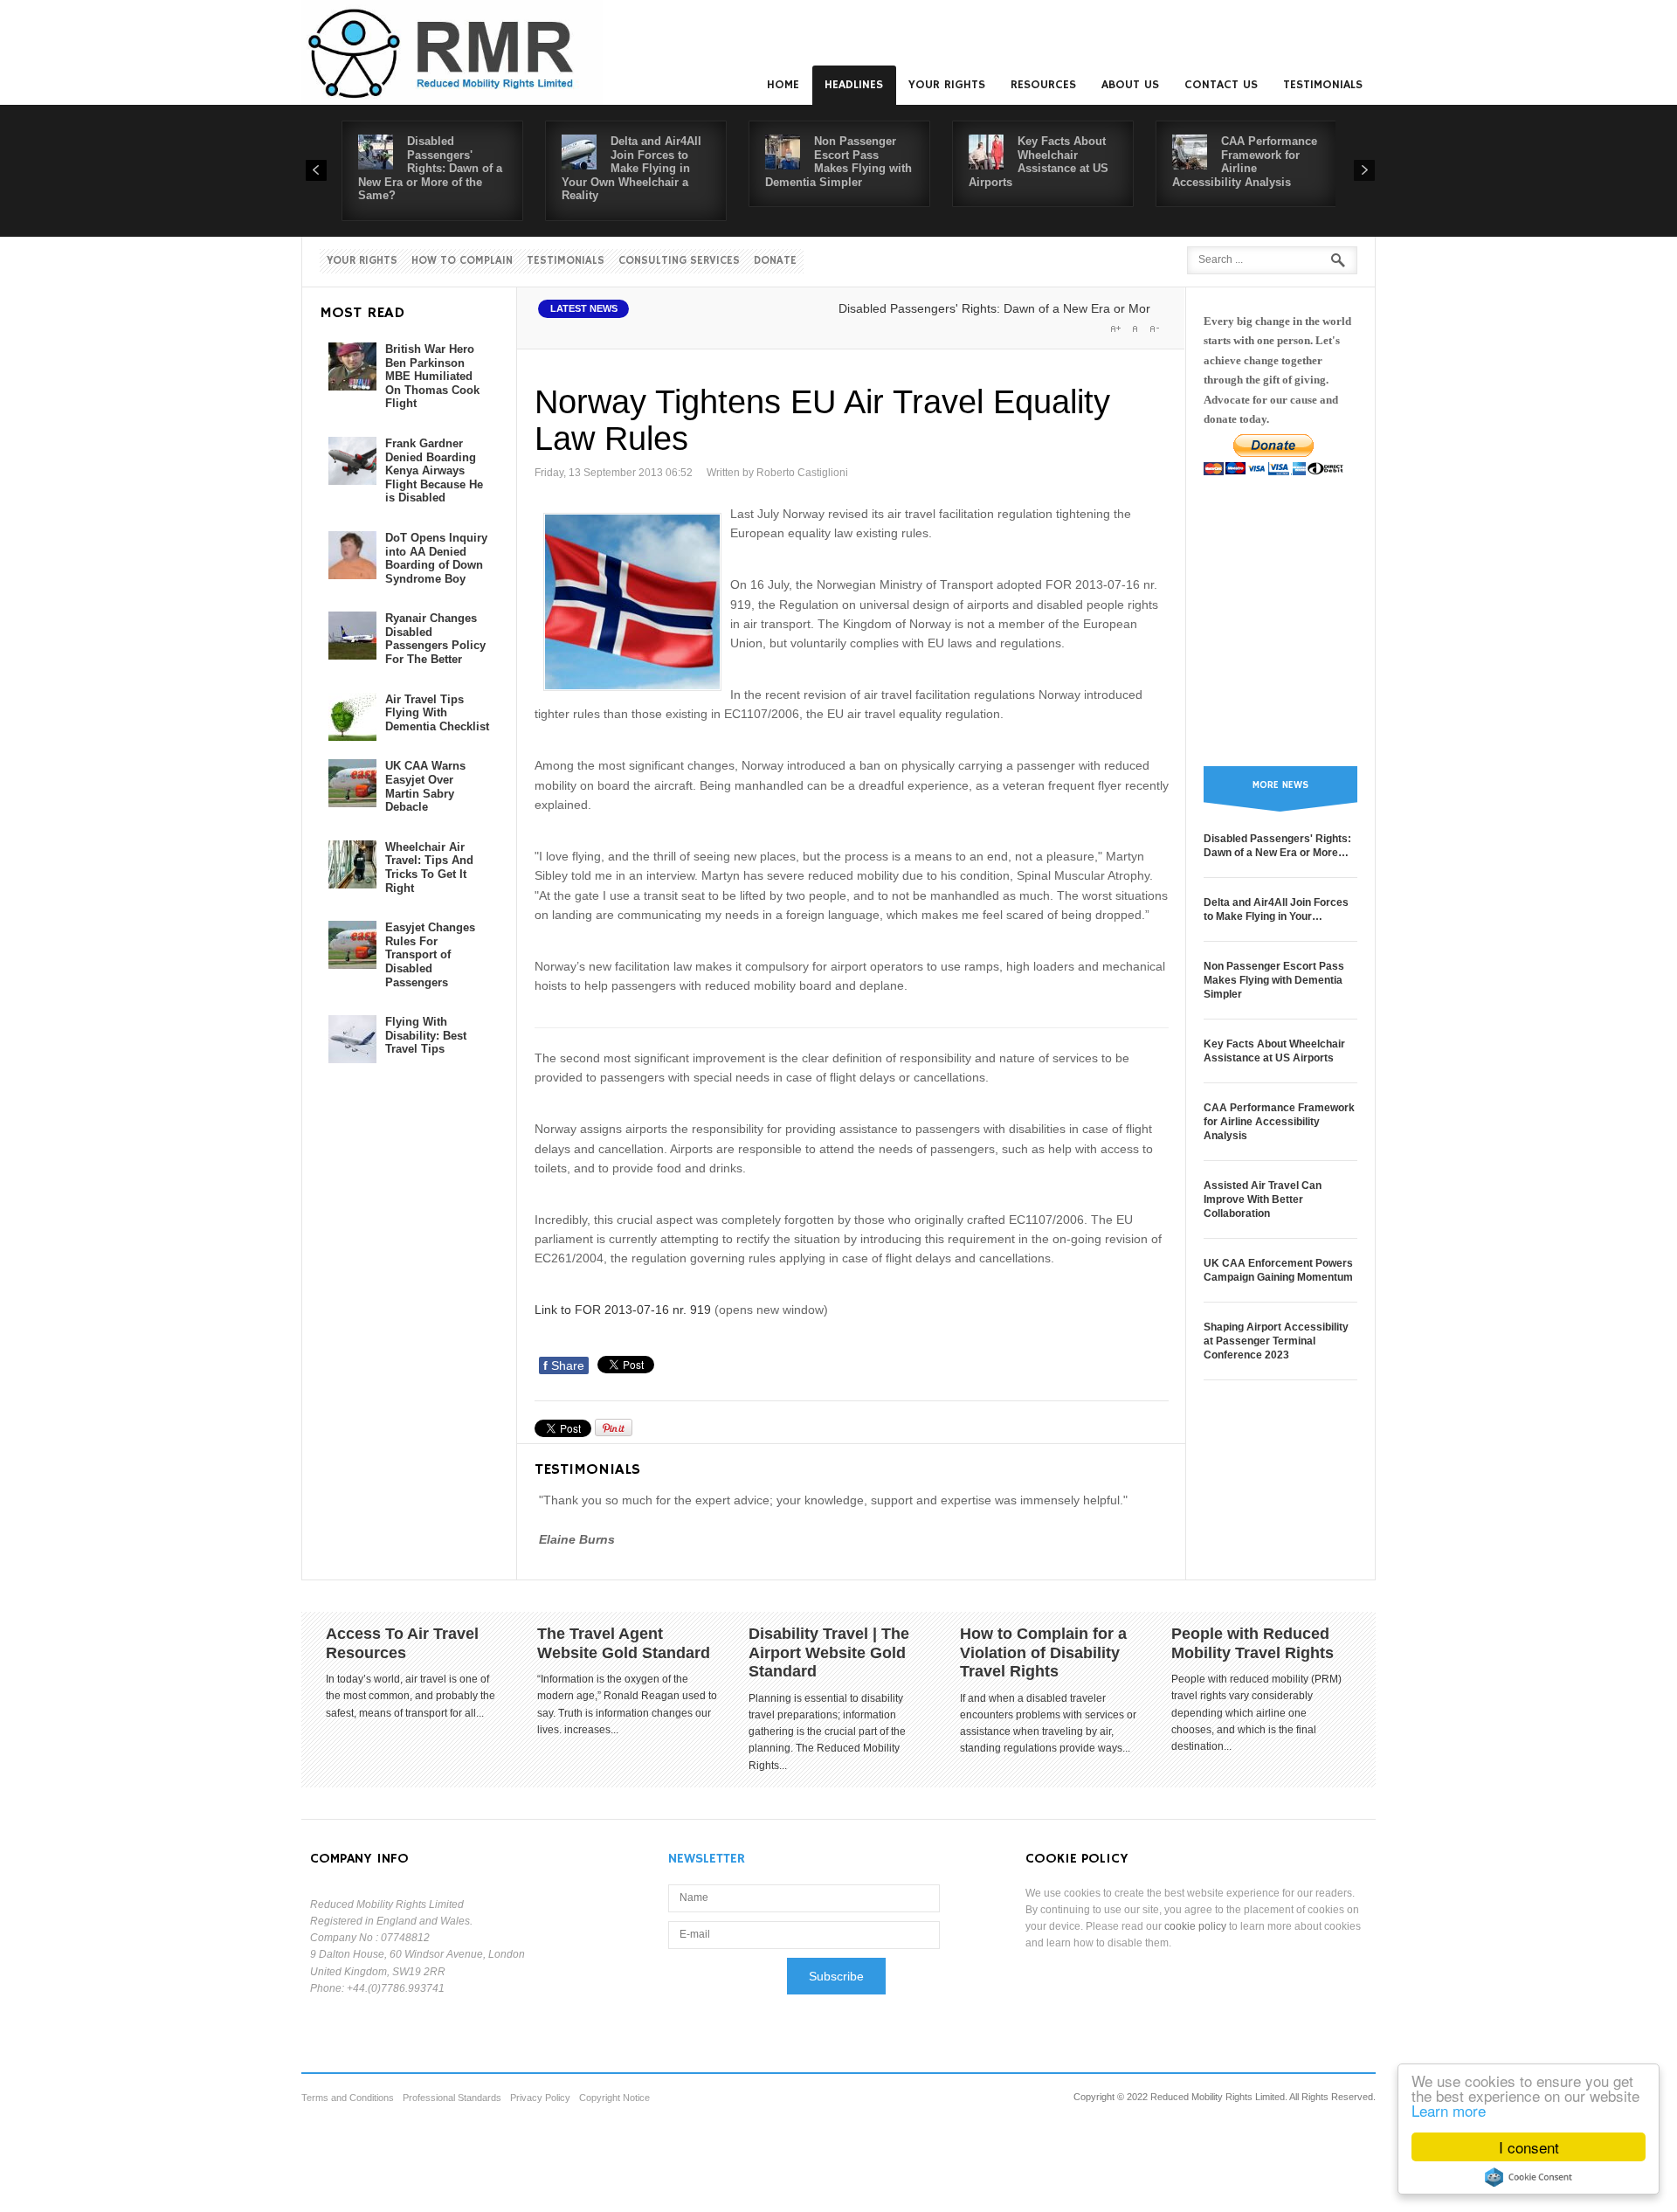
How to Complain (462, 261)
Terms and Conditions (348, 2098)
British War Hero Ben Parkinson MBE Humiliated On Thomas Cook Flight (432, 376)
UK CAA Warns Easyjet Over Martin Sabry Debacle (425, 786)
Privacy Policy (540, 2098)
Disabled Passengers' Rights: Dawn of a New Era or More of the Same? (430, 168)
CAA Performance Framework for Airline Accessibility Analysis (1245, 162)
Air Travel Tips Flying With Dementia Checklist (437, 713)
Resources (1043, 85)
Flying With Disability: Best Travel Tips (426, 1035)
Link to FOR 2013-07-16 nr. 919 (623, 1310)
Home (783, 85)
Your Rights (947, 85)
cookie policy (1195, 1926)
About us (1130, 85)
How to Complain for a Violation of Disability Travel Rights (1043, 1652)
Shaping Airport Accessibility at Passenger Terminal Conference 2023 (1276, 1341)
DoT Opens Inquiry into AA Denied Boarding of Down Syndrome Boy (436, 558)
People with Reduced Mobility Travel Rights (1253, 1643)
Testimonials (1323, 85)
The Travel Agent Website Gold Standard (624, 1643)
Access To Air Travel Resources (402, 1643)
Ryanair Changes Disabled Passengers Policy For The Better (435, 639)
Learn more (1449, 2110)
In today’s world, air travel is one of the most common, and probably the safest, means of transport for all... (411, 1696)
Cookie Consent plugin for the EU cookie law (1529, 2177)
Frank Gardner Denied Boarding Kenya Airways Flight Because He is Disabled (434, 470)
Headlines (854, 85)
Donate (775, 261)
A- (1154, 328)
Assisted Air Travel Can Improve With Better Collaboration (1263, 1199)
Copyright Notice (614, 2098)
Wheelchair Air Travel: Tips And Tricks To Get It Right (429, 868)
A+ (1115, 328)
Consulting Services (679, 261)
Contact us (1221, 85)
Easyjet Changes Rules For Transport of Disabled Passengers (430, 954)
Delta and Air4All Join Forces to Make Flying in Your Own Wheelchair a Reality (631, 168)
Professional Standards (452, 2098)
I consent (1529, 2147)
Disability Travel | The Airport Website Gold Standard (829, 1652)
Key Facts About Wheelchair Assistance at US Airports (1039, 162)
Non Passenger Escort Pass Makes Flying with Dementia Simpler (838, 162)
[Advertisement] (1280, 621)
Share (564, 1365)
